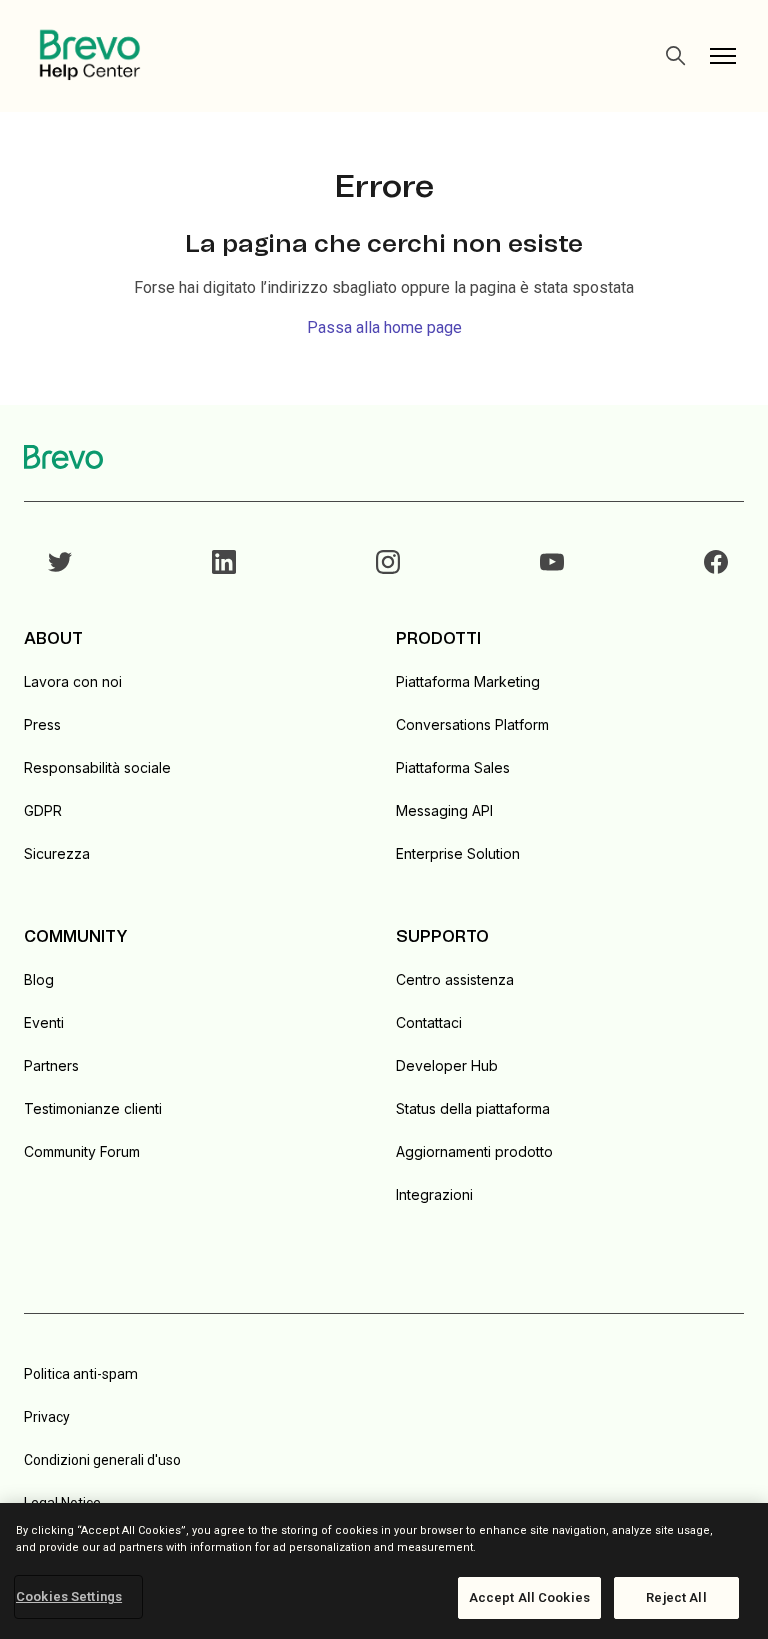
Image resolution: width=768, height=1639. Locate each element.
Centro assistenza (455, 979)
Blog (39, 979)
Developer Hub (447, 1065)
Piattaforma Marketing (468, 681)
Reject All (676, 1597)
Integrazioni (434, 1194)
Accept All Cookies (529, 1597)
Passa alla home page (384, 327)
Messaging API (444, 810)
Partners (51, 1065)
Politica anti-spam (81, 1374)
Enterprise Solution (458, 853)
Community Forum (82, 1151)
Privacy (47, 1417)
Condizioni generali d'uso (102, 1460)
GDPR (43, 810)
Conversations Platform (472, 724)
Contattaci (429, 1022)
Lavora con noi (73, 681)
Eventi (44, 1022)
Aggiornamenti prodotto (474, 1151)
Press (42, 724)
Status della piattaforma (473, 1108)
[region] (384, 1571)
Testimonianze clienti (93, 1108)
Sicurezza (57, 853)
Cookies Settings (69, 1596)
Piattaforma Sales (453, 767)
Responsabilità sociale (97, 767)
